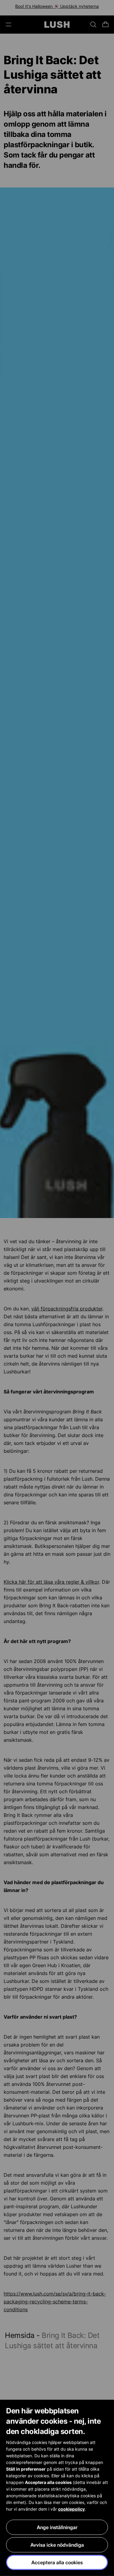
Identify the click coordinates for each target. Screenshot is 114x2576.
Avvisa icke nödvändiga (57, 2545)
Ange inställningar (57, 2527)
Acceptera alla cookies (57, 2562)
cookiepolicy (71, 2509)
